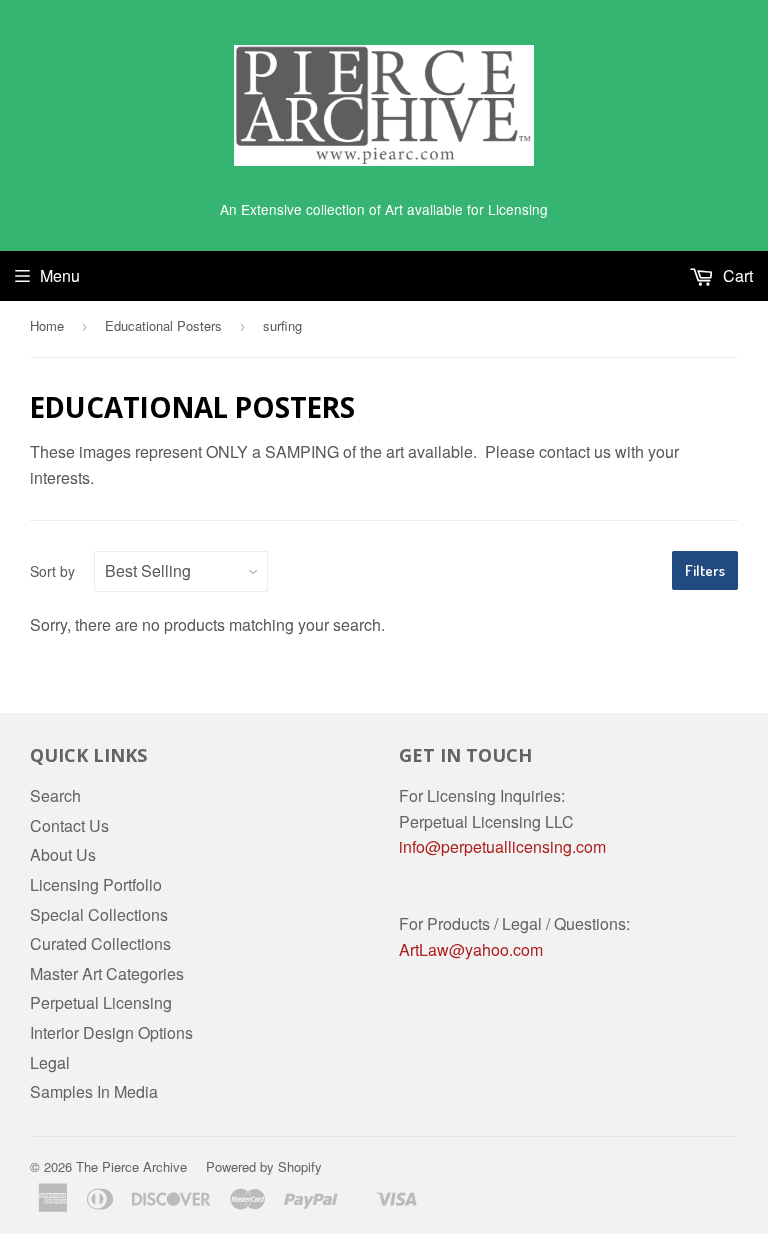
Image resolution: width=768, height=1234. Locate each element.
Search (55, 795)
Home (47, 325)
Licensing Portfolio (96, 884)
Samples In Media (94, 1091)
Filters (705, 570)
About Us (63, 854)
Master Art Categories (107, 973)
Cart (736, 275)
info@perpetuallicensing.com (502, 846)
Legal (50, 1062)
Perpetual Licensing (101, 1002)
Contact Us (69, 825)
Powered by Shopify (264, 1166)
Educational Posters (163, 325)
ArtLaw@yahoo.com (471, 949)
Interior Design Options (111, 1032)
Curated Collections (100, 943)
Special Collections (99, 914)
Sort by (52, 571)
